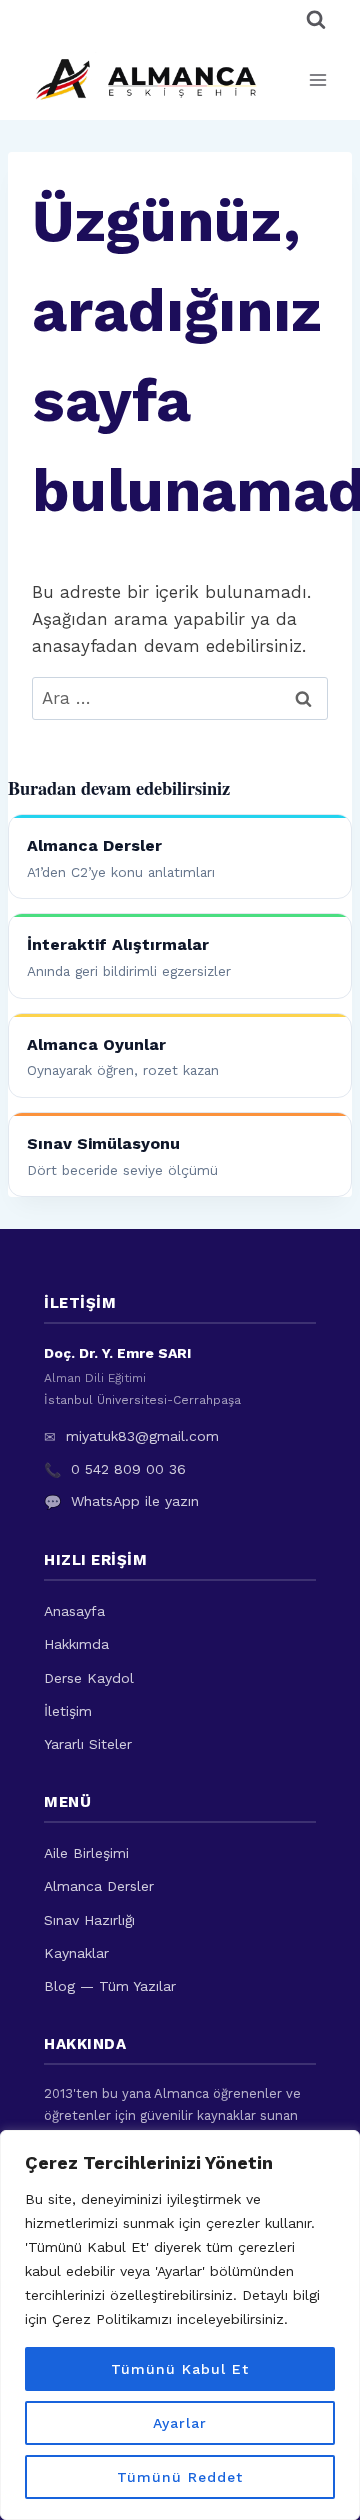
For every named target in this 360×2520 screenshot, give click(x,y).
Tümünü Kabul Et (180, 2369)
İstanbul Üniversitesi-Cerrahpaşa (142, 1400)
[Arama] (316, 20)
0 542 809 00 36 (128, 1469)
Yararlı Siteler (88, 1744)
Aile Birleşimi (86, 1853)
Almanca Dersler (99, 1886)
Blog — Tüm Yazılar (110, 1986)
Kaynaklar (76, 1953)
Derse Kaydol (89, 1678)
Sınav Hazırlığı (89, 1920)
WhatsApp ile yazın (135, 1501)
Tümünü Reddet (180, 2477)
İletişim (68, 1711)
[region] (180, 2325)
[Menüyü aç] (317, 79)
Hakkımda (76, 1644)
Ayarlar (180, 2423)
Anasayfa (74, 1611)
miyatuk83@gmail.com (142, 1436)
